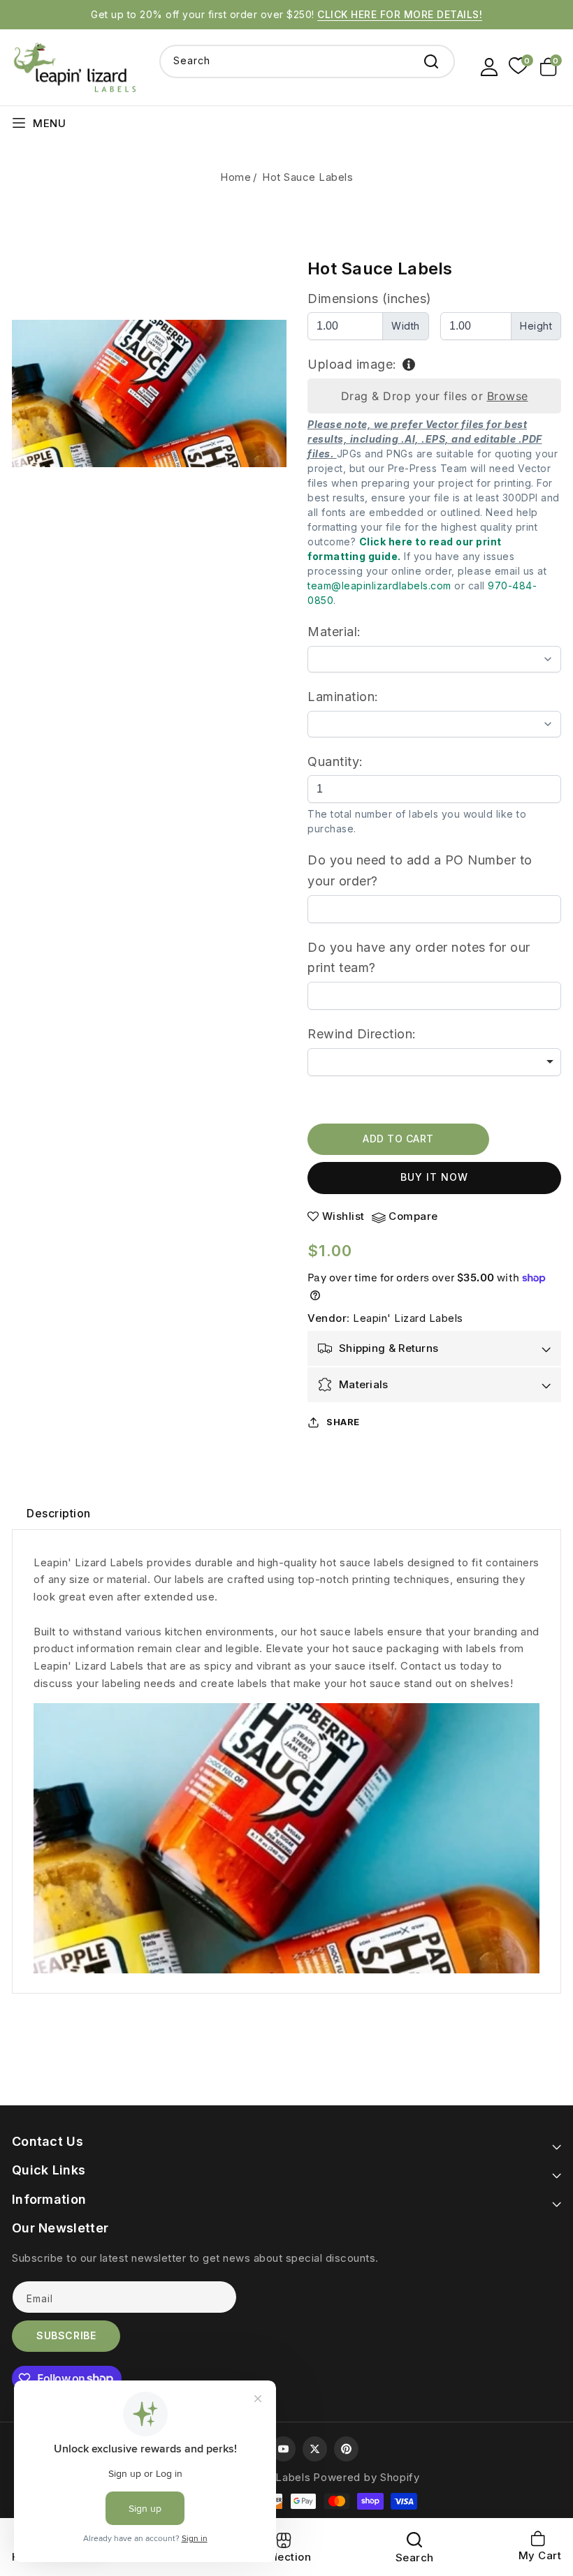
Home (235, 177)
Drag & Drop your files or (435, 396)
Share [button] (343, 1422)
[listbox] (434, 1062)
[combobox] (307, 61)
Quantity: (335, 761)
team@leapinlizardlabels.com (379, 586)
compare (413, 1216)
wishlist (343, 1216)
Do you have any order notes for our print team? (419, 958)
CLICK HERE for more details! (400, 14)
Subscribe (66, 2335)
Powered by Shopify (367, 2477)
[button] (551, 67)
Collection (284, 2557)
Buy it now (434, 1177)
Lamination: (343, 697)
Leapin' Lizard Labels (408, 1318)
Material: (334, 632)
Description (59, 1513)
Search (431, 61)
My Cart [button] (540, 2547)
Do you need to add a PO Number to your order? (420, 870)
